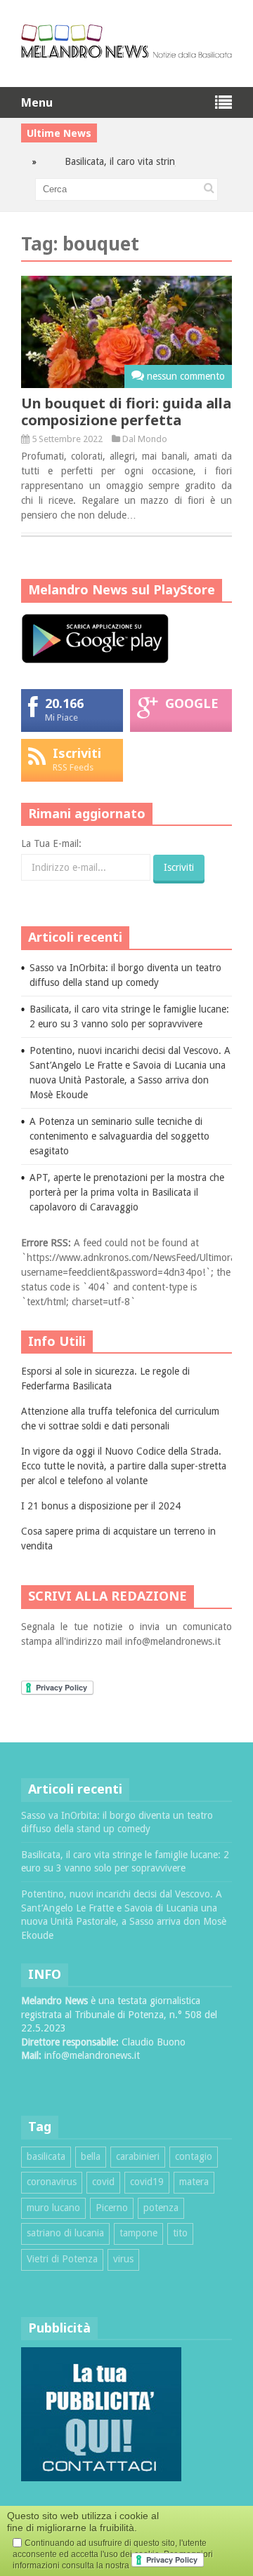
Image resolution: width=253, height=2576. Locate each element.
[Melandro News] (126, 53)
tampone (138, 2233)
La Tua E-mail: (51, 843)
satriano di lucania (65, 2233)
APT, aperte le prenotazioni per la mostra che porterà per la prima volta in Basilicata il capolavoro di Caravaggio (127, 1192)
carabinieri (138, 2156)
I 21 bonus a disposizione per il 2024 (101, 1506)
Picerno (112, 2208)
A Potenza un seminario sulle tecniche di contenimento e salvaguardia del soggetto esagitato (119, 1136)
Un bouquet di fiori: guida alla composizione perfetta (126, 412)
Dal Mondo (145, 439)
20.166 (64, 703)
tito (180, 2233)
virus (123, 2259)
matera (194, 2182)
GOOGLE (192, 703)
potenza (161, 2208)
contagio (194, 2156)
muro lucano (53, 2208)
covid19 (147, 2182)
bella (91, 2156)
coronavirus (52, 2182)
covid (103, 2182)
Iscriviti (77, 753)
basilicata (46, 2156)
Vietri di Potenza (62, 2259)
